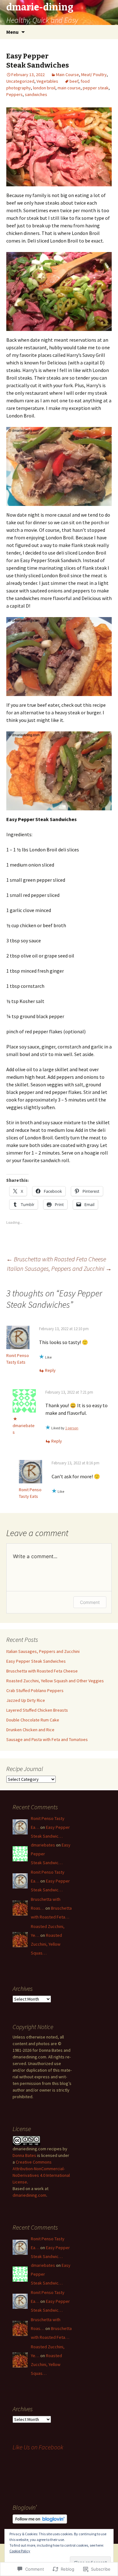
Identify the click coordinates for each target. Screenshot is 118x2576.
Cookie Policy (20, 2551)
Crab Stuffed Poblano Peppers (35, 1690)
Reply (50, 1370)
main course (69, 88)
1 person (72, 1428)
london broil (44, 88)
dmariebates (43, 1845)
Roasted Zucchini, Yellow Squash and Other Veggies (55, 1681)
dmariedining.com (29, 2195)
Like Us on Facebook (38, 2447)
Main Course (67, 75)
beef (74, 81)
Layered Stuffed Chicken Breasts (37, 1710)
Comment (90, 1602)
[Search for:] (106, 32)
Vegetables (47, 81)
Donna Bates (24, 2155)
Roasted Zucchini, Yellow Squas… (46, 1944)
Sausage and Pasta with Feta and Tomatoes (47, 1739)
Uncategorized (20, 81)
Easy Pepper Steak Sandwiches (36, 1661)
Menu (12, 32)
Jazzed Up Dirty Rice (26, 1700)
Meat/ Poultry (94, 75)
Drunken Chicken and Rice (30, 1730)
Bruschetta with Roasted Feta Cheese (56, 1259)
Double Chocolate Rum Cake (33, 1720)
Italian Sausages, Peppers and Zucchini (59, 1268)
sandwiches (36, 94)
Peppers (14, 94)
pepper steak (96, 88)
